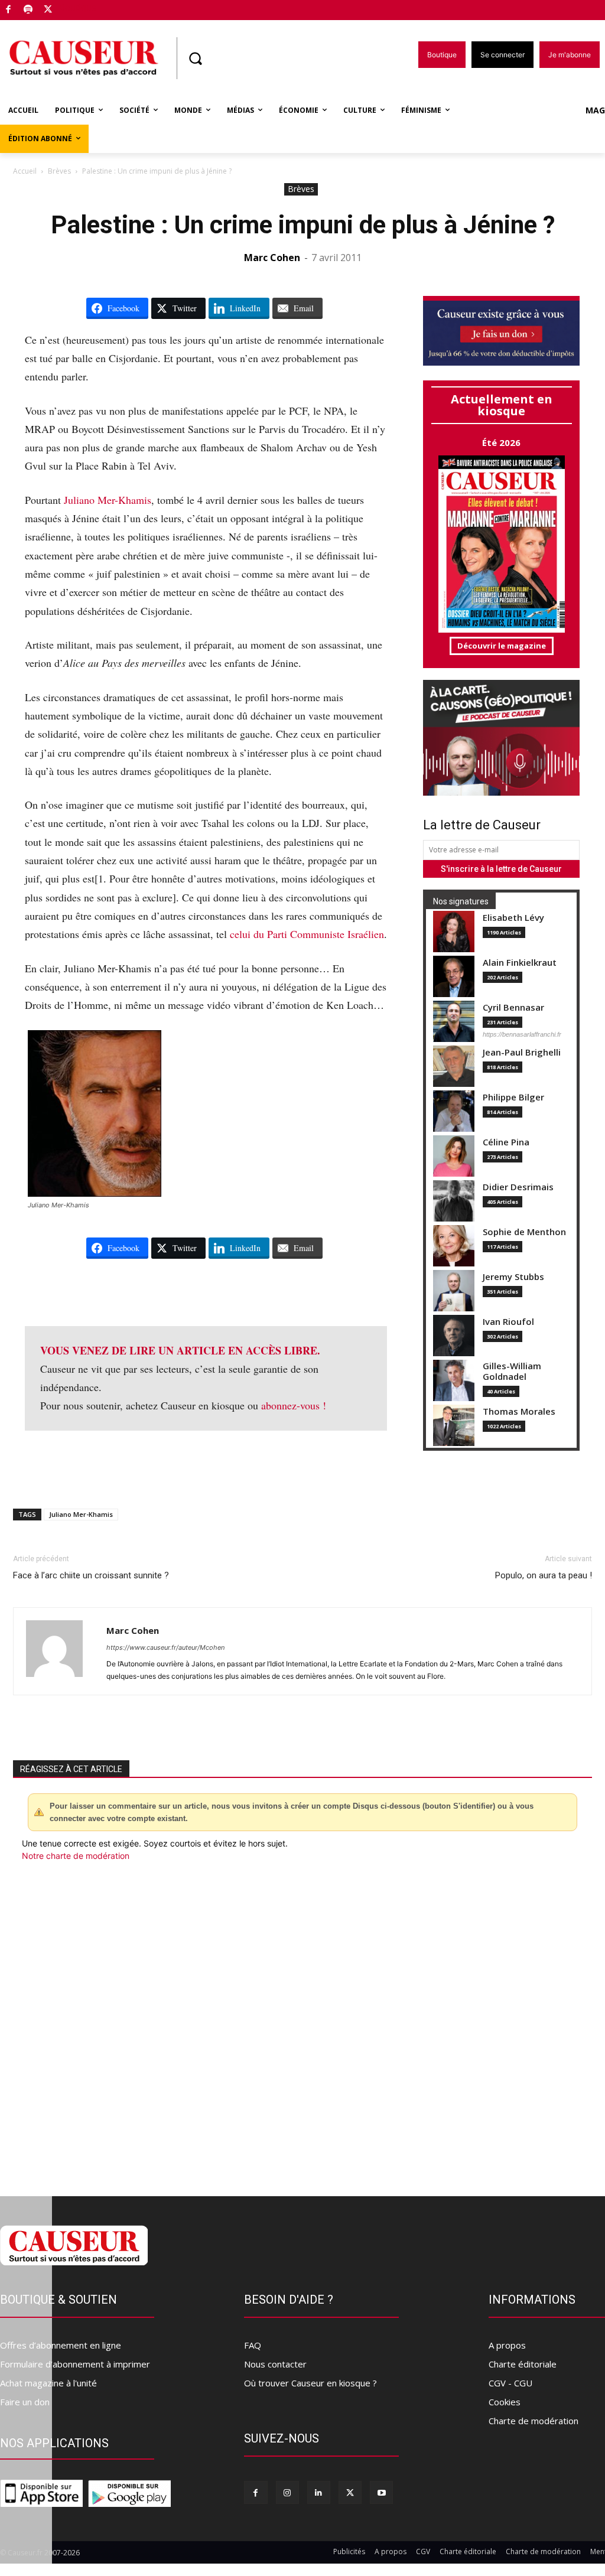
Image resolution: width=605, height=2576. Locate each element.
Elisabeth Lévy (513, 918)
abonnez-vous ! (294, 1405)
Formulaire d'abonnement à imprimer (75, 2364)
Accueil (25, 171)
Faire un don (25, 2402)
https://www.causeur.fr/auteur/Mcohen (165, 1647)
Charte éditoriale (523, 2364)
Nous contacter (275, 2364)
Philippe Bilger (513, 1097)
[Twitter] (48, 10)
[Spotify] (29, 10)
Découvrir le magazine (502, 646)
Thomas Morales (519, 1411)
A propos (507, 2345)
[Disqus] (302, 2022)
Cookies (505, 2402)
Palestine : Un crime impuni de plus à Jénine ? (303, 225)
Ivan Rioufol (508, 1322)
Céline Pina (506, 1142)
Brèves (59, 171)
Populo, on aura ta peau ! (544, 1575)
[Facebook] (9, 10)
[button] (195, 58)
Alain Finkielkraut (520, 963)
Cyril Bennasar (513, 1007)
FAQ (253, 2345)
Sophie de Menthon (524, 1232)
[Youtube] (381, 2492)
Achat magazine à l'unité (48, 2383)
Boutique (78, 7)
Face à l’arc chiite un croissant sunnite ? (91, 1575)
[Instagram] (287, 2492)
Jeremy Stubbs (513, 1277)
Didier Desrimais (518, 1187)
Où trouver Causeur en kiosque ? (310, 2383)
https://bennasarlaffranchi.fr (522, 1034)
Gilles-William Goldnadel (512, 1371)
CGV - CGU (510, 2383)
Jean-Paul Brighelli (522, 1052)
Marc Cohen (272, 258)
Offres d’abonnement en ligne (61, 2345)
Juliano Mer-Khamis (108, 500)
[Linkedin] (319, 2492)
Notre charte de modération (76, 1856)
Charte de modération (534, 2421)
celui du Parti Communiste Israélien (307, 934)
